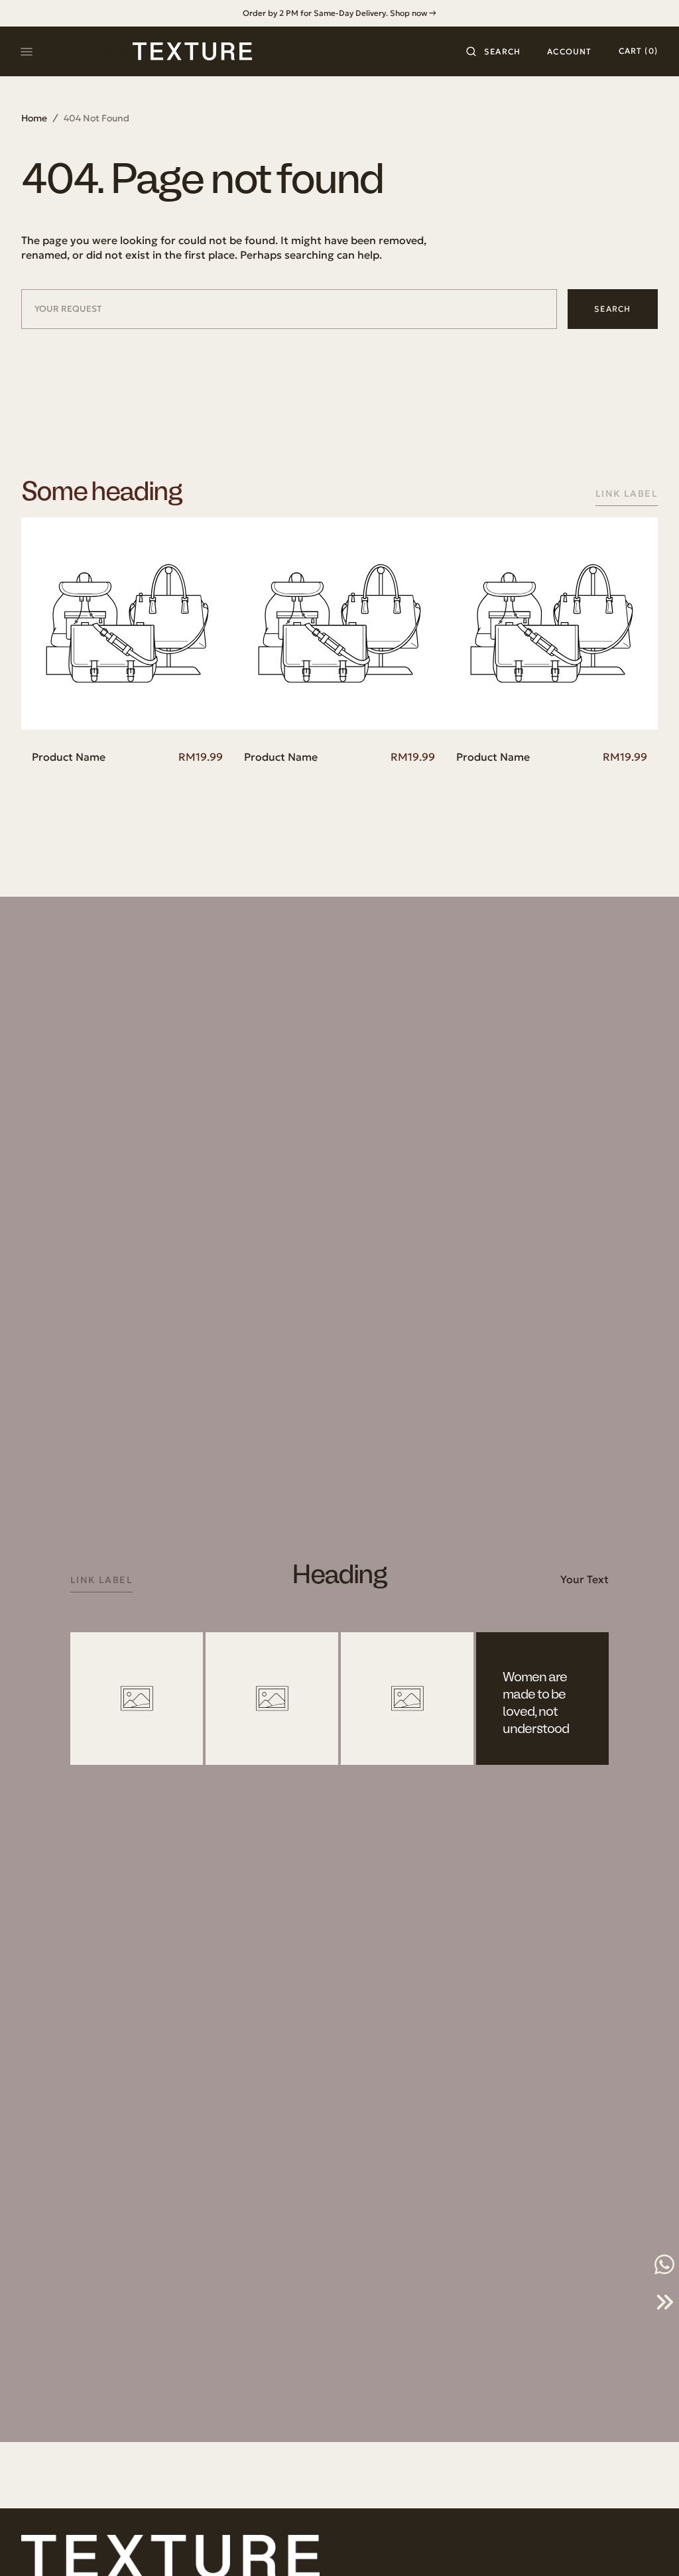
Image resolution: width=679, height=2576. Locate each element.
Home (34, 118)
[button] (493, 52)
